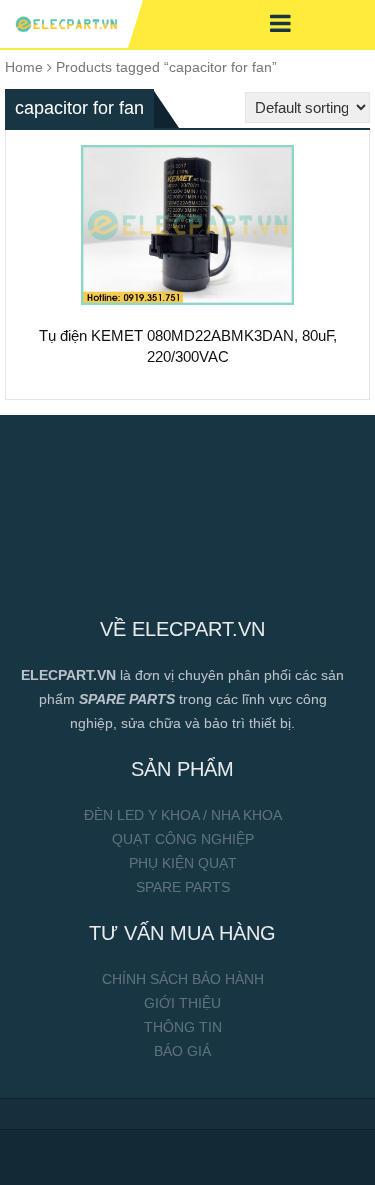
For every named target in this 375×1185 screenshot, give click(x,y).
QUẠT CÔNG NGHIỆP (183, 839)
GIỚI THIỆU (182, 1003)
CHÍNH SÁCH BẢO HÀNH (183, 979)
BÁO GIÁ (182, 1051)
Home (24, 67)
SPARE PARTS (183, 887)
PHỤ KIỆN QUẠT (183, 863)
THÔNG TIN (183, 1027)
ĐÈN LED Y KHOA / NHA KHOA (183, 815)
